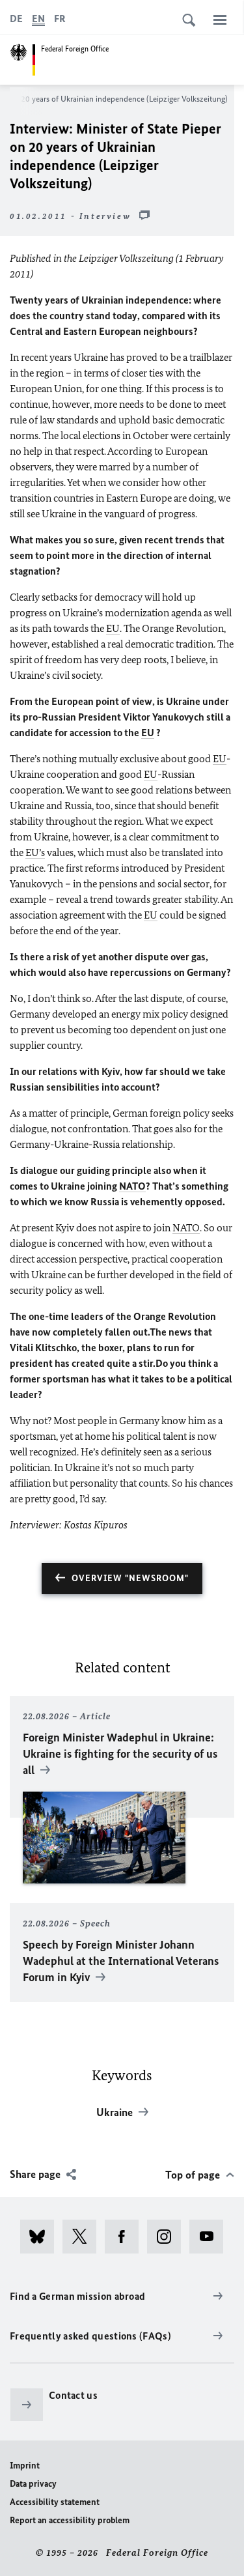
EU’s (35, 852)
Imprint (25, 2466)
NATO (132, 1186)
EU (113, 628)
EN (38, 19)
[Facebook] (126, 2237)
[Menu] (220, 20)
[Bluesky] (41, 2237)
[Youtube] (210, 2237)
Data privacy (33, 2484)
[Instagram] (168, 2237)
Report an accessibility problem (70, 2520)
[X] (84, 2237)
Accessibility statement (55, 2502)
